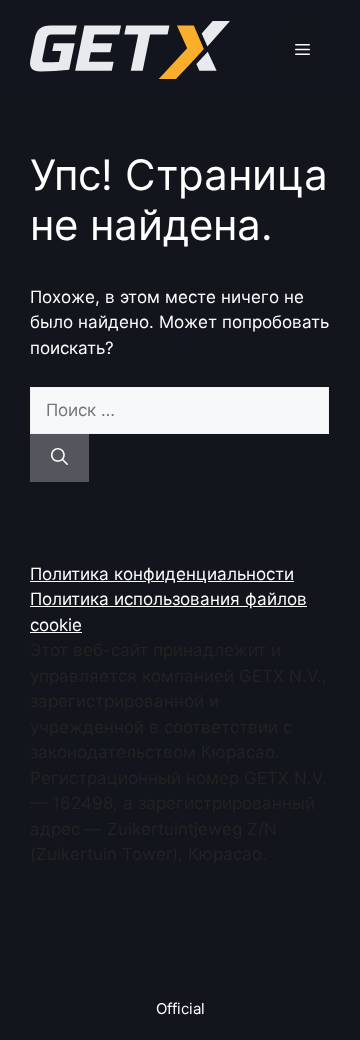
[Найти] (59, 458)
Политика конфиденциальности (162, 574)
